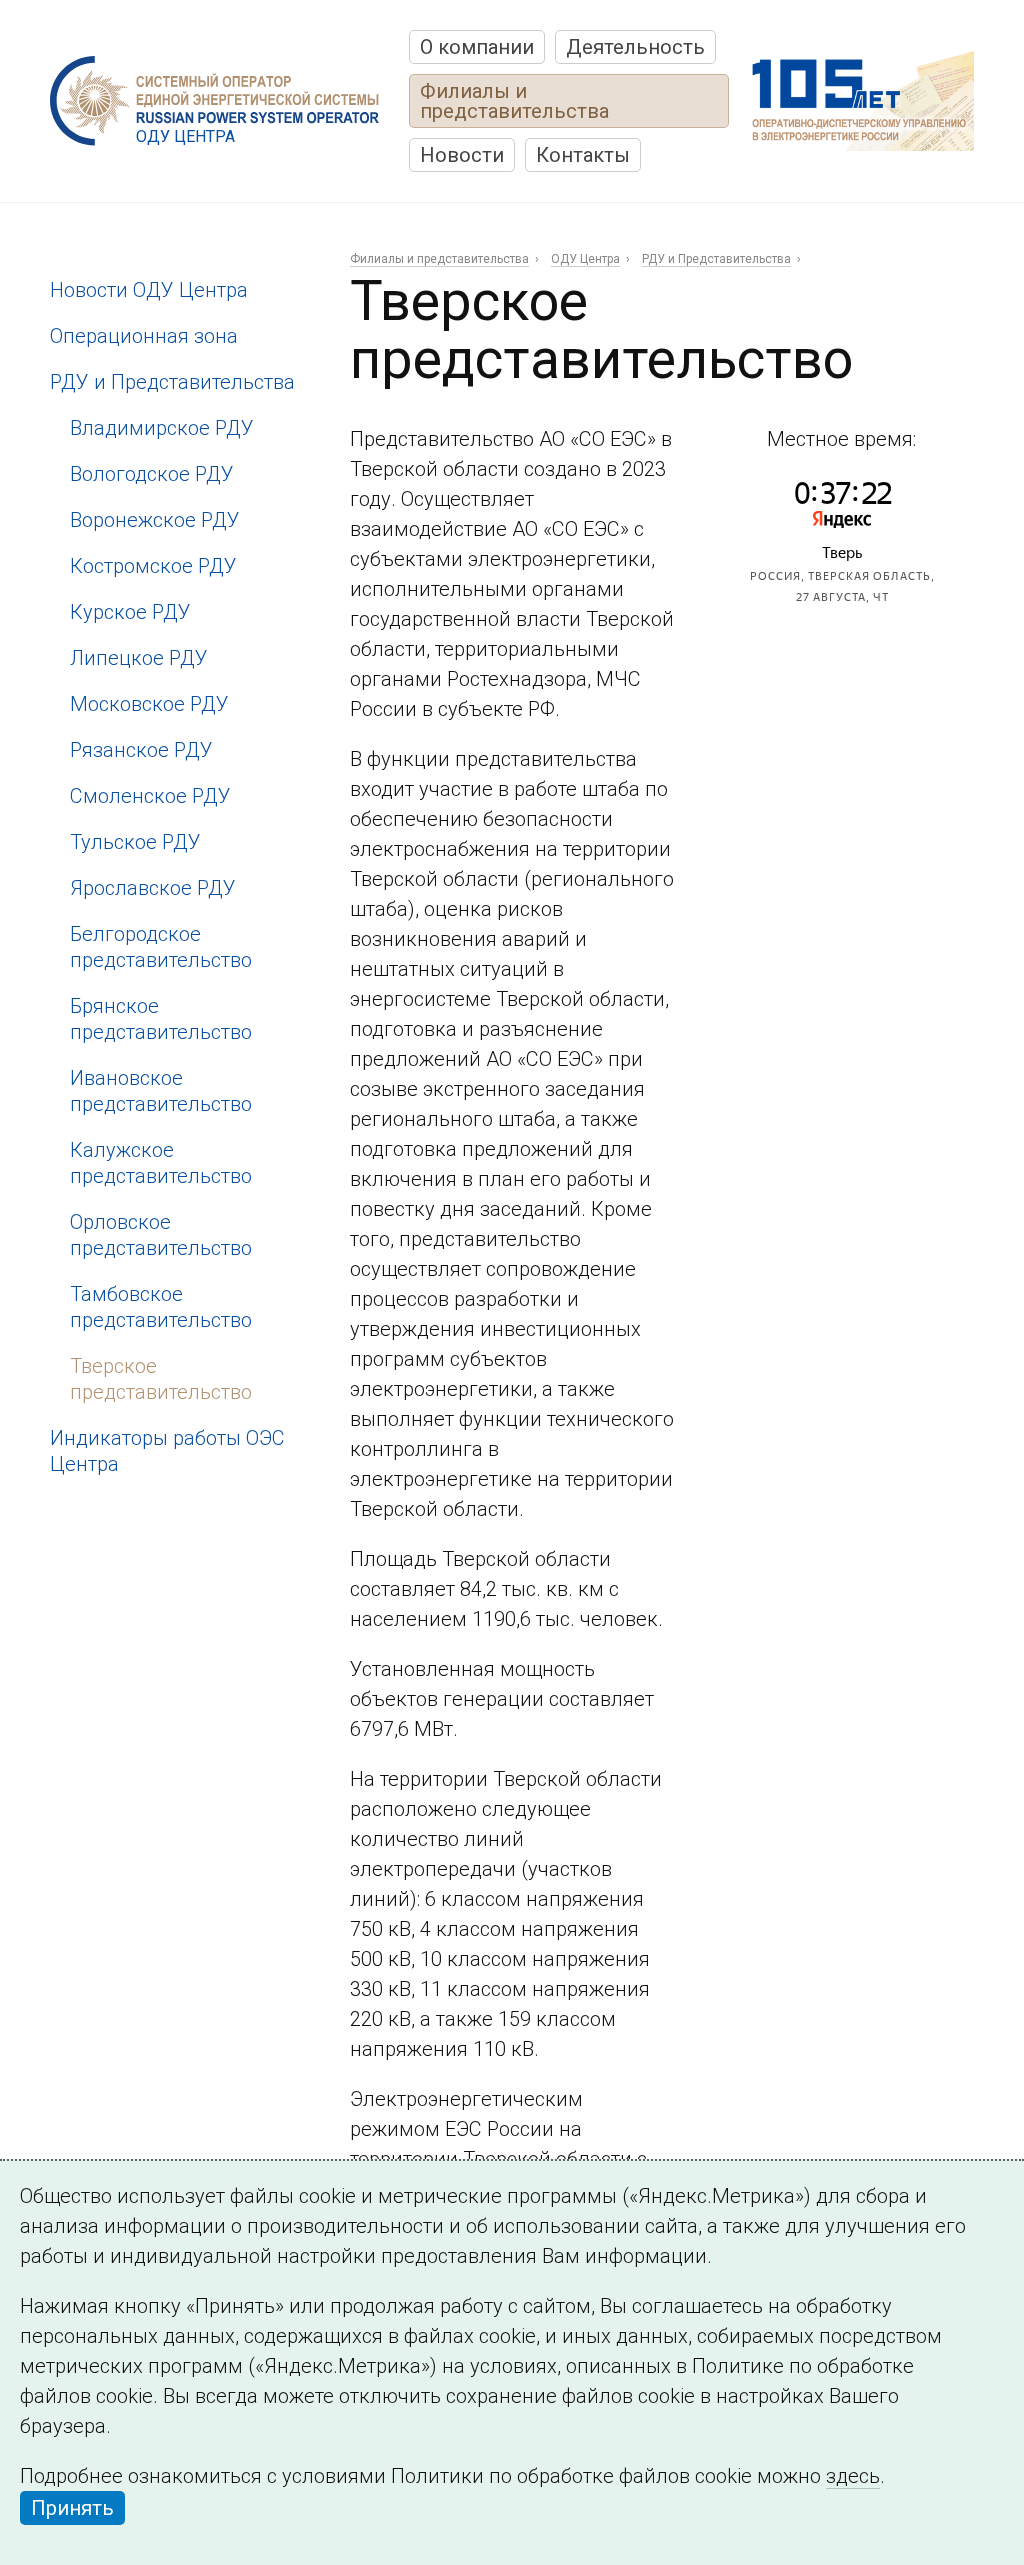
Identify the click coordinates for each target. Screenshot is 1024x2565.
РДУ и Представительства (172, 382)
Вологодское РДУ (152, 474)
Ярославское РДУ (153, 888)
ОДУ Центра (585, 259)
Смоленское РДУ (150, 796)
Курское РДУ (130, 612)
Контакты (583, 155)
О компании (477, 47)
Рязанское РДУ (141, 750)
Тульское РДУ (135, 842)
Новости (462, 155)
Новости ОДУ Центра (149, 290)
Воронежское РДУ (155, 520)
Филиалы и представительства (514, 101)
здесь (853, 2476)
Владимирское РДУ (162, 428)
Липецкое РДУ (139, 658)
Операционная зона (144, 336)
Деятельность (635, 47)
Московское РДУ (149, 704)
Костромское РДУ (153, 566)
